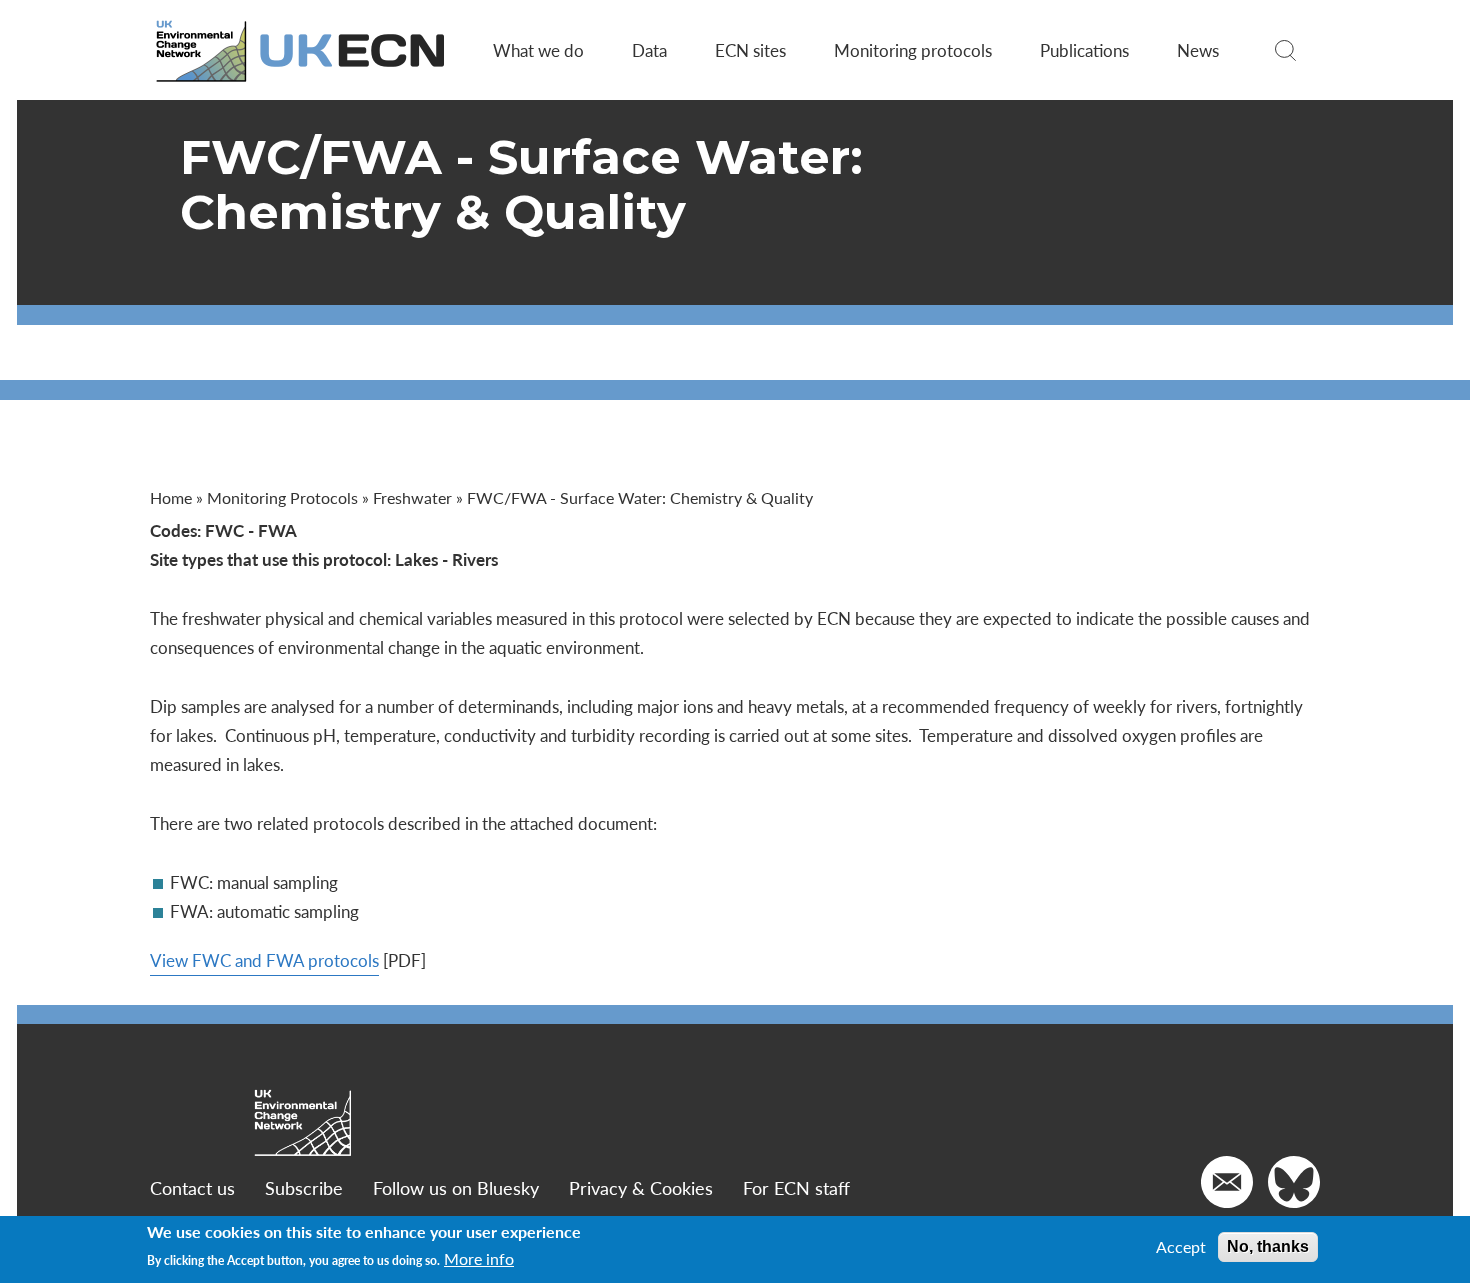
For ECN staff (796, 1187)
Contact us (192, 1187)
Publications (1084, 50)
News (1198, 50)
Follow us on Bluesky (456, 1187)
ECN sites (750, 50)
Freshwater (412, 497)
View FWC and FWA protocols (264, 960)
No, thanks (1268, 1246)
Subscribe (304, 1187)
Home (171, 497)
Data (649, 50)
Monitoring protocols (913, 50)
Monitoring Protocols (282, 497)
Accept (1181, 1247)
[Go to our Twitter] (1294, 1182)
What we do (538, 50)
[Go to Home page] (302, 50)
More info (479, 1260)
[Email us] (1227, 1182)
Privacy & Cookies (641, 1187)
